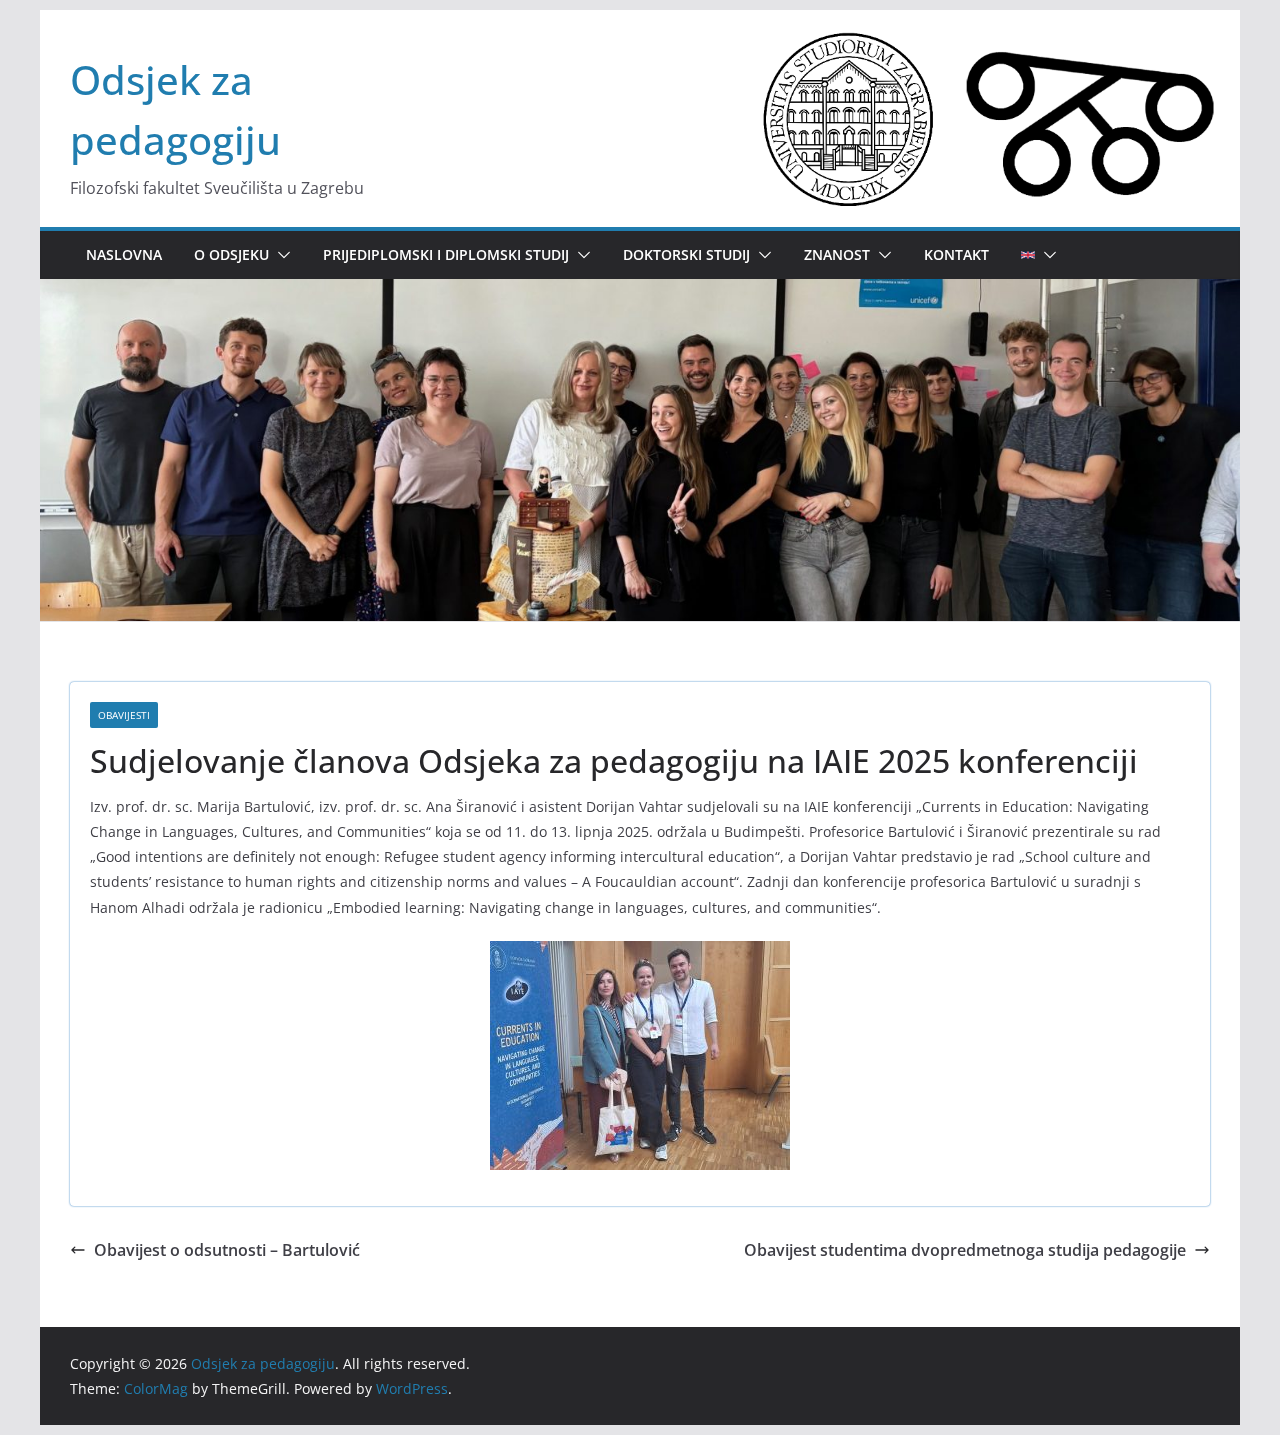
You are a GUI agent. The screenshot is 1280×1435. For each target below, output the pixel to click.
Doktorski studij (686, 254)
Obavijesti (124, 715)
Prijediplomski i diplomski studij (446, 254)
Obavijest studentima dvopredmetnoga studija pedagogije (965, 1250)
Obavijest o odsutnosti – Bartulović (227, 1250)
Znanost (837, 254)
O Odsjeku (231, 254)
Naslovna (124, 254)
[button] (280, 255)
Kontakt (956, 254)
